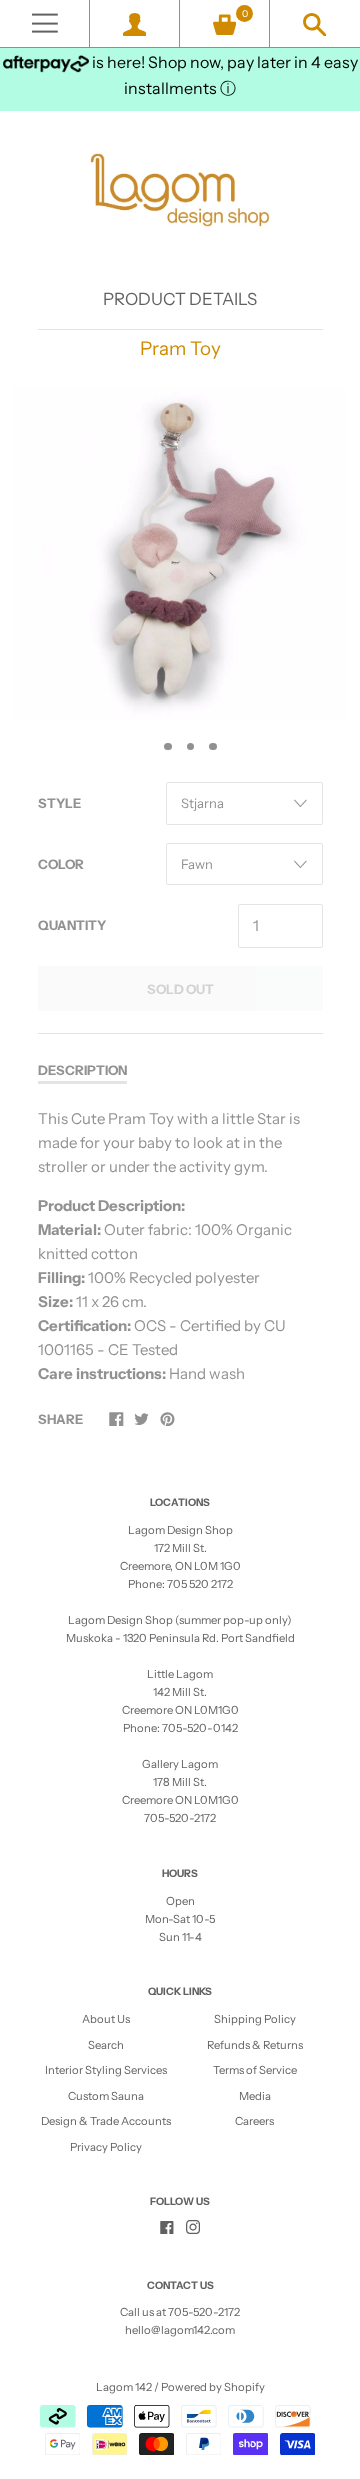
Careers (254, 2121)
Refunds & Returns (255, 2045)
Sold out (180, 989)
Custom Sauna (106, 2096)
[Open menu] (44, 23)
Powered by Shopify (213, 2387)
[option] (179, 553)
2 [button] (168, 747)
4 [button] (213, 747)
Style (59, 803)
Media (255, 2096)
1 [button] (146, 747)
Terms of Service (255, 2070)
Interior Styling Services (106, 2070)
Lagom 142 (124, 2387)
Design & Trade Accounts (106, 2121)
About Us (106, 2019)
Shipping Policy (255, 2019)
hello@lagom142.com (180, 2330)
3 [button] (191, 747)
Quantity (72, 925)
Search (106, 2045)
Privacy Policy (106, 2147)
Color (61, 864)
